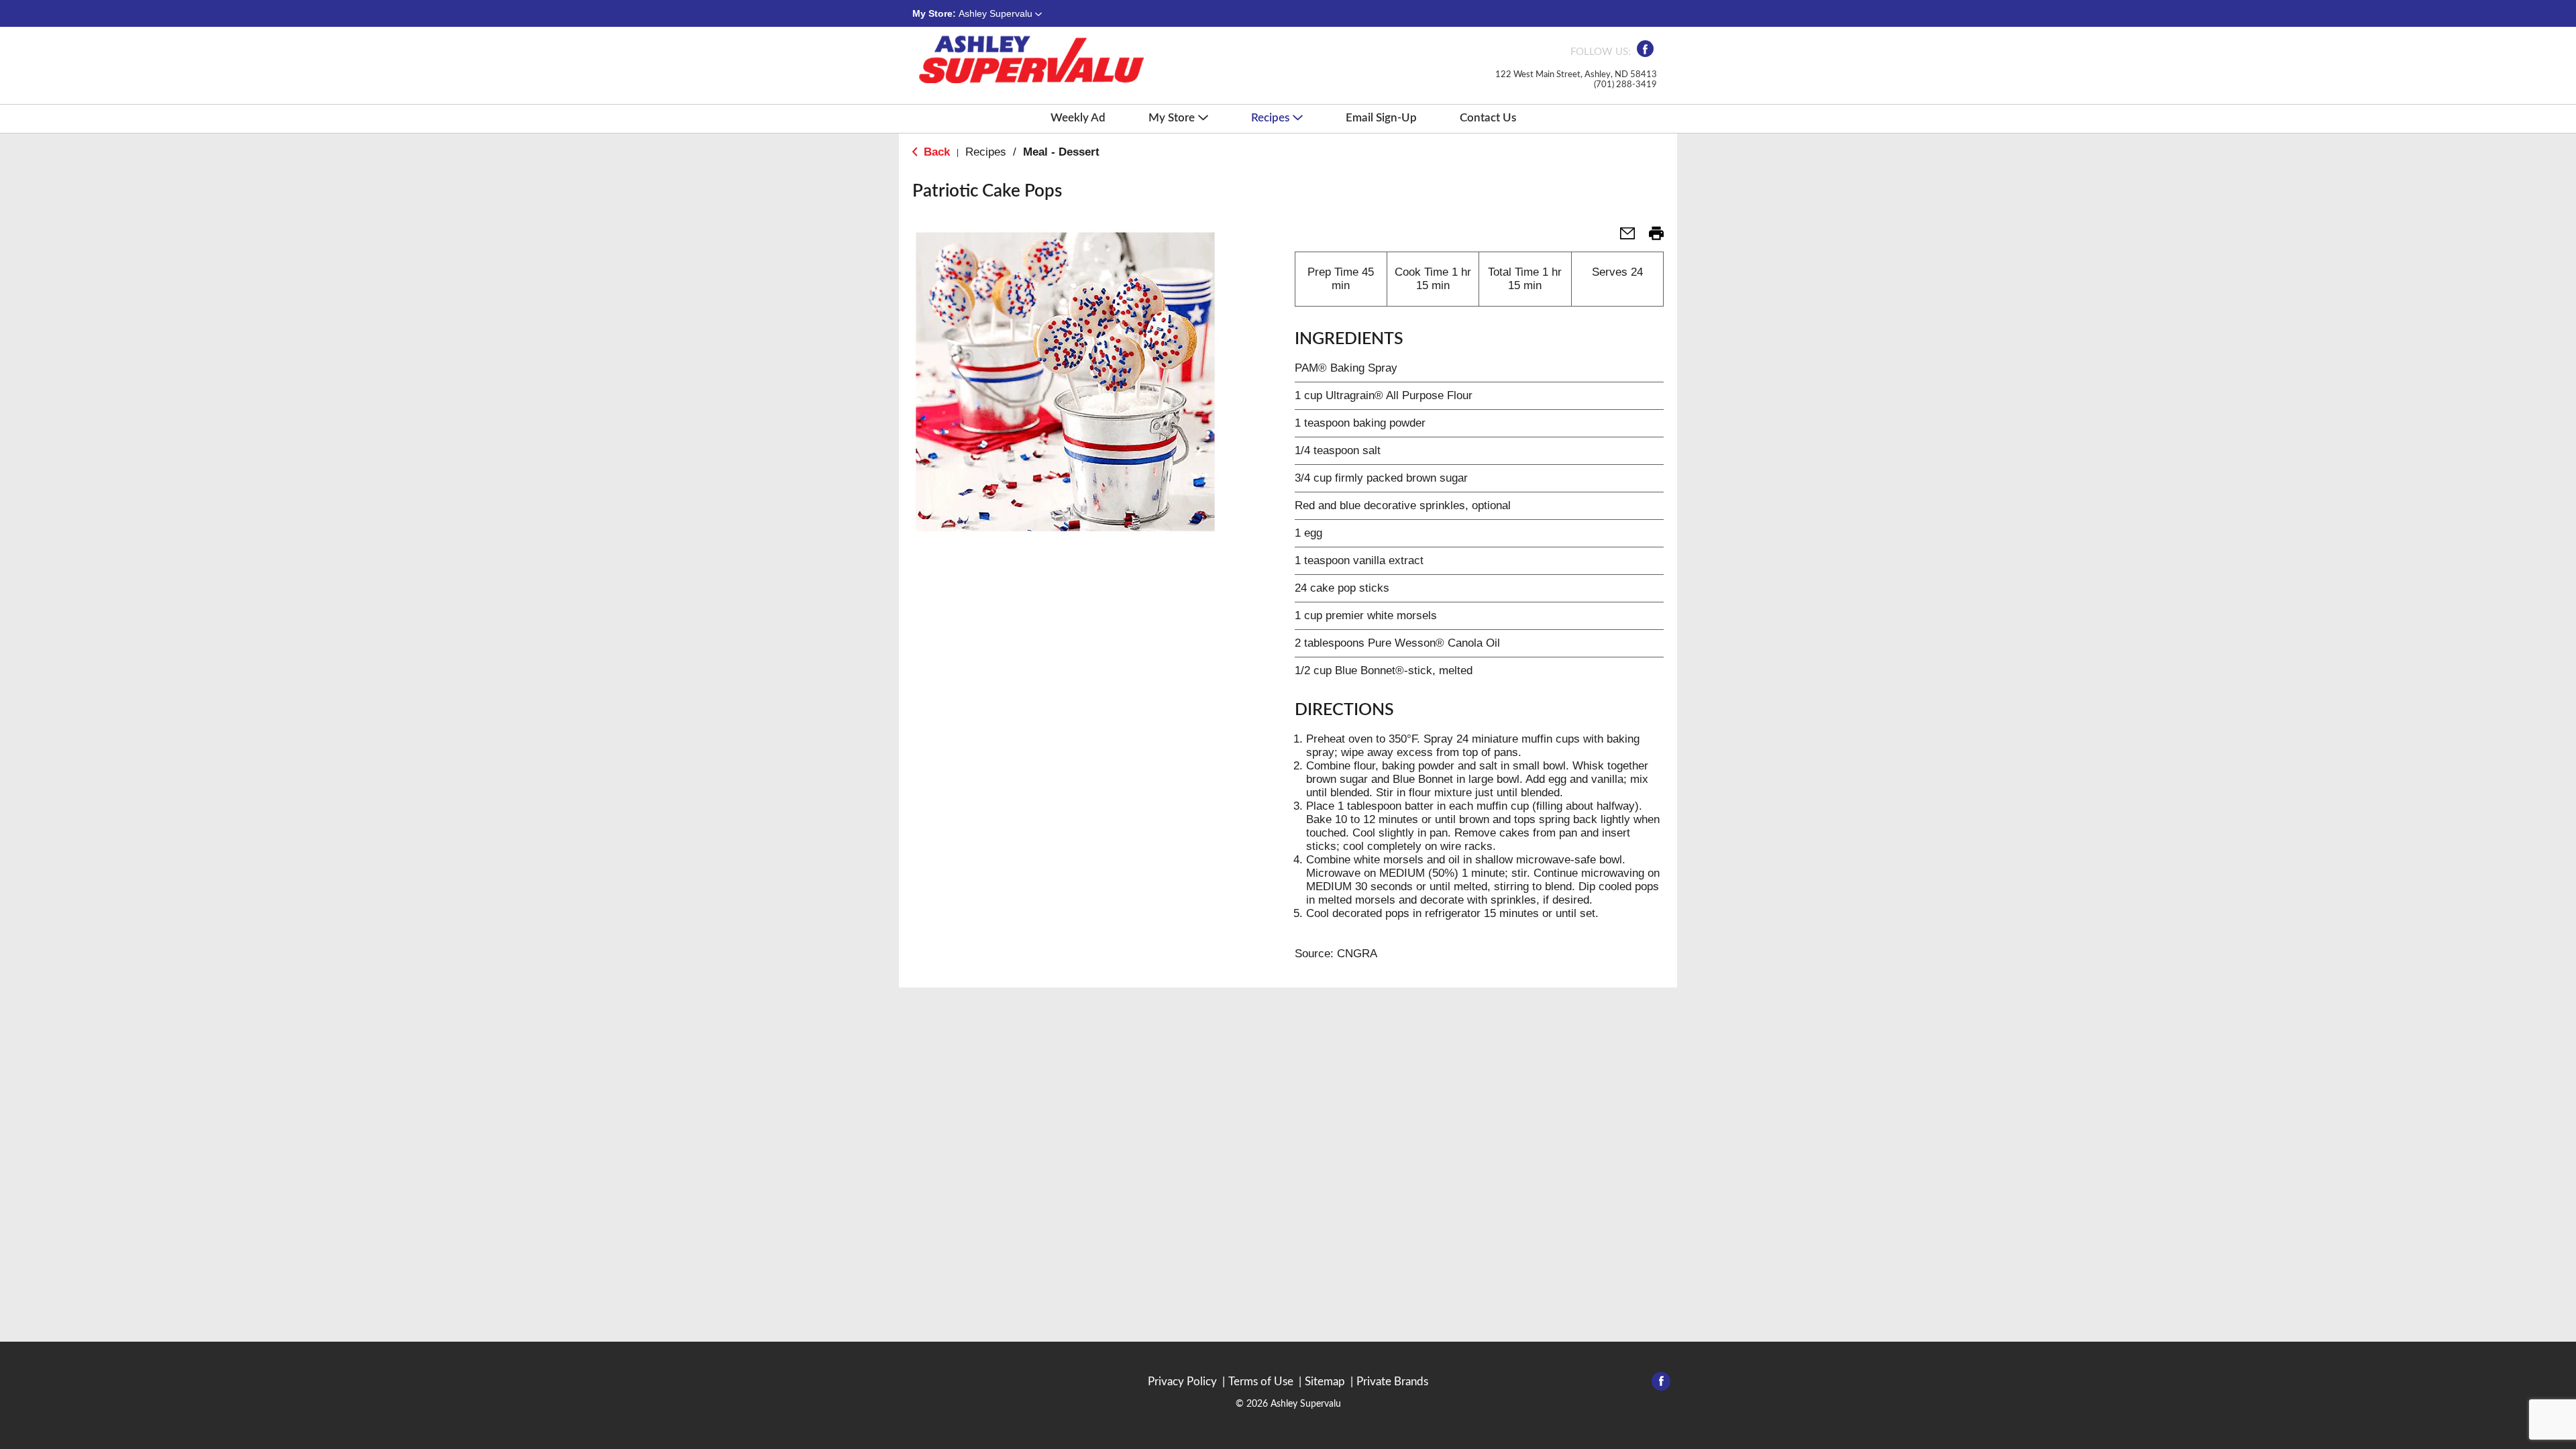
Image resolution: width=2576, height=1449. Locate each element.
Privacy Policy (1182, 1382)
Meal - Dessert (1061, 152)
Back (935, 152)
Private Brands (1392, 1382)
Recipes (986, 152)
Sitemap (1325, 1382)
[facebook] (1645, 53)
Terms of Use (1261, 1382)
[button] (1000, 13)
